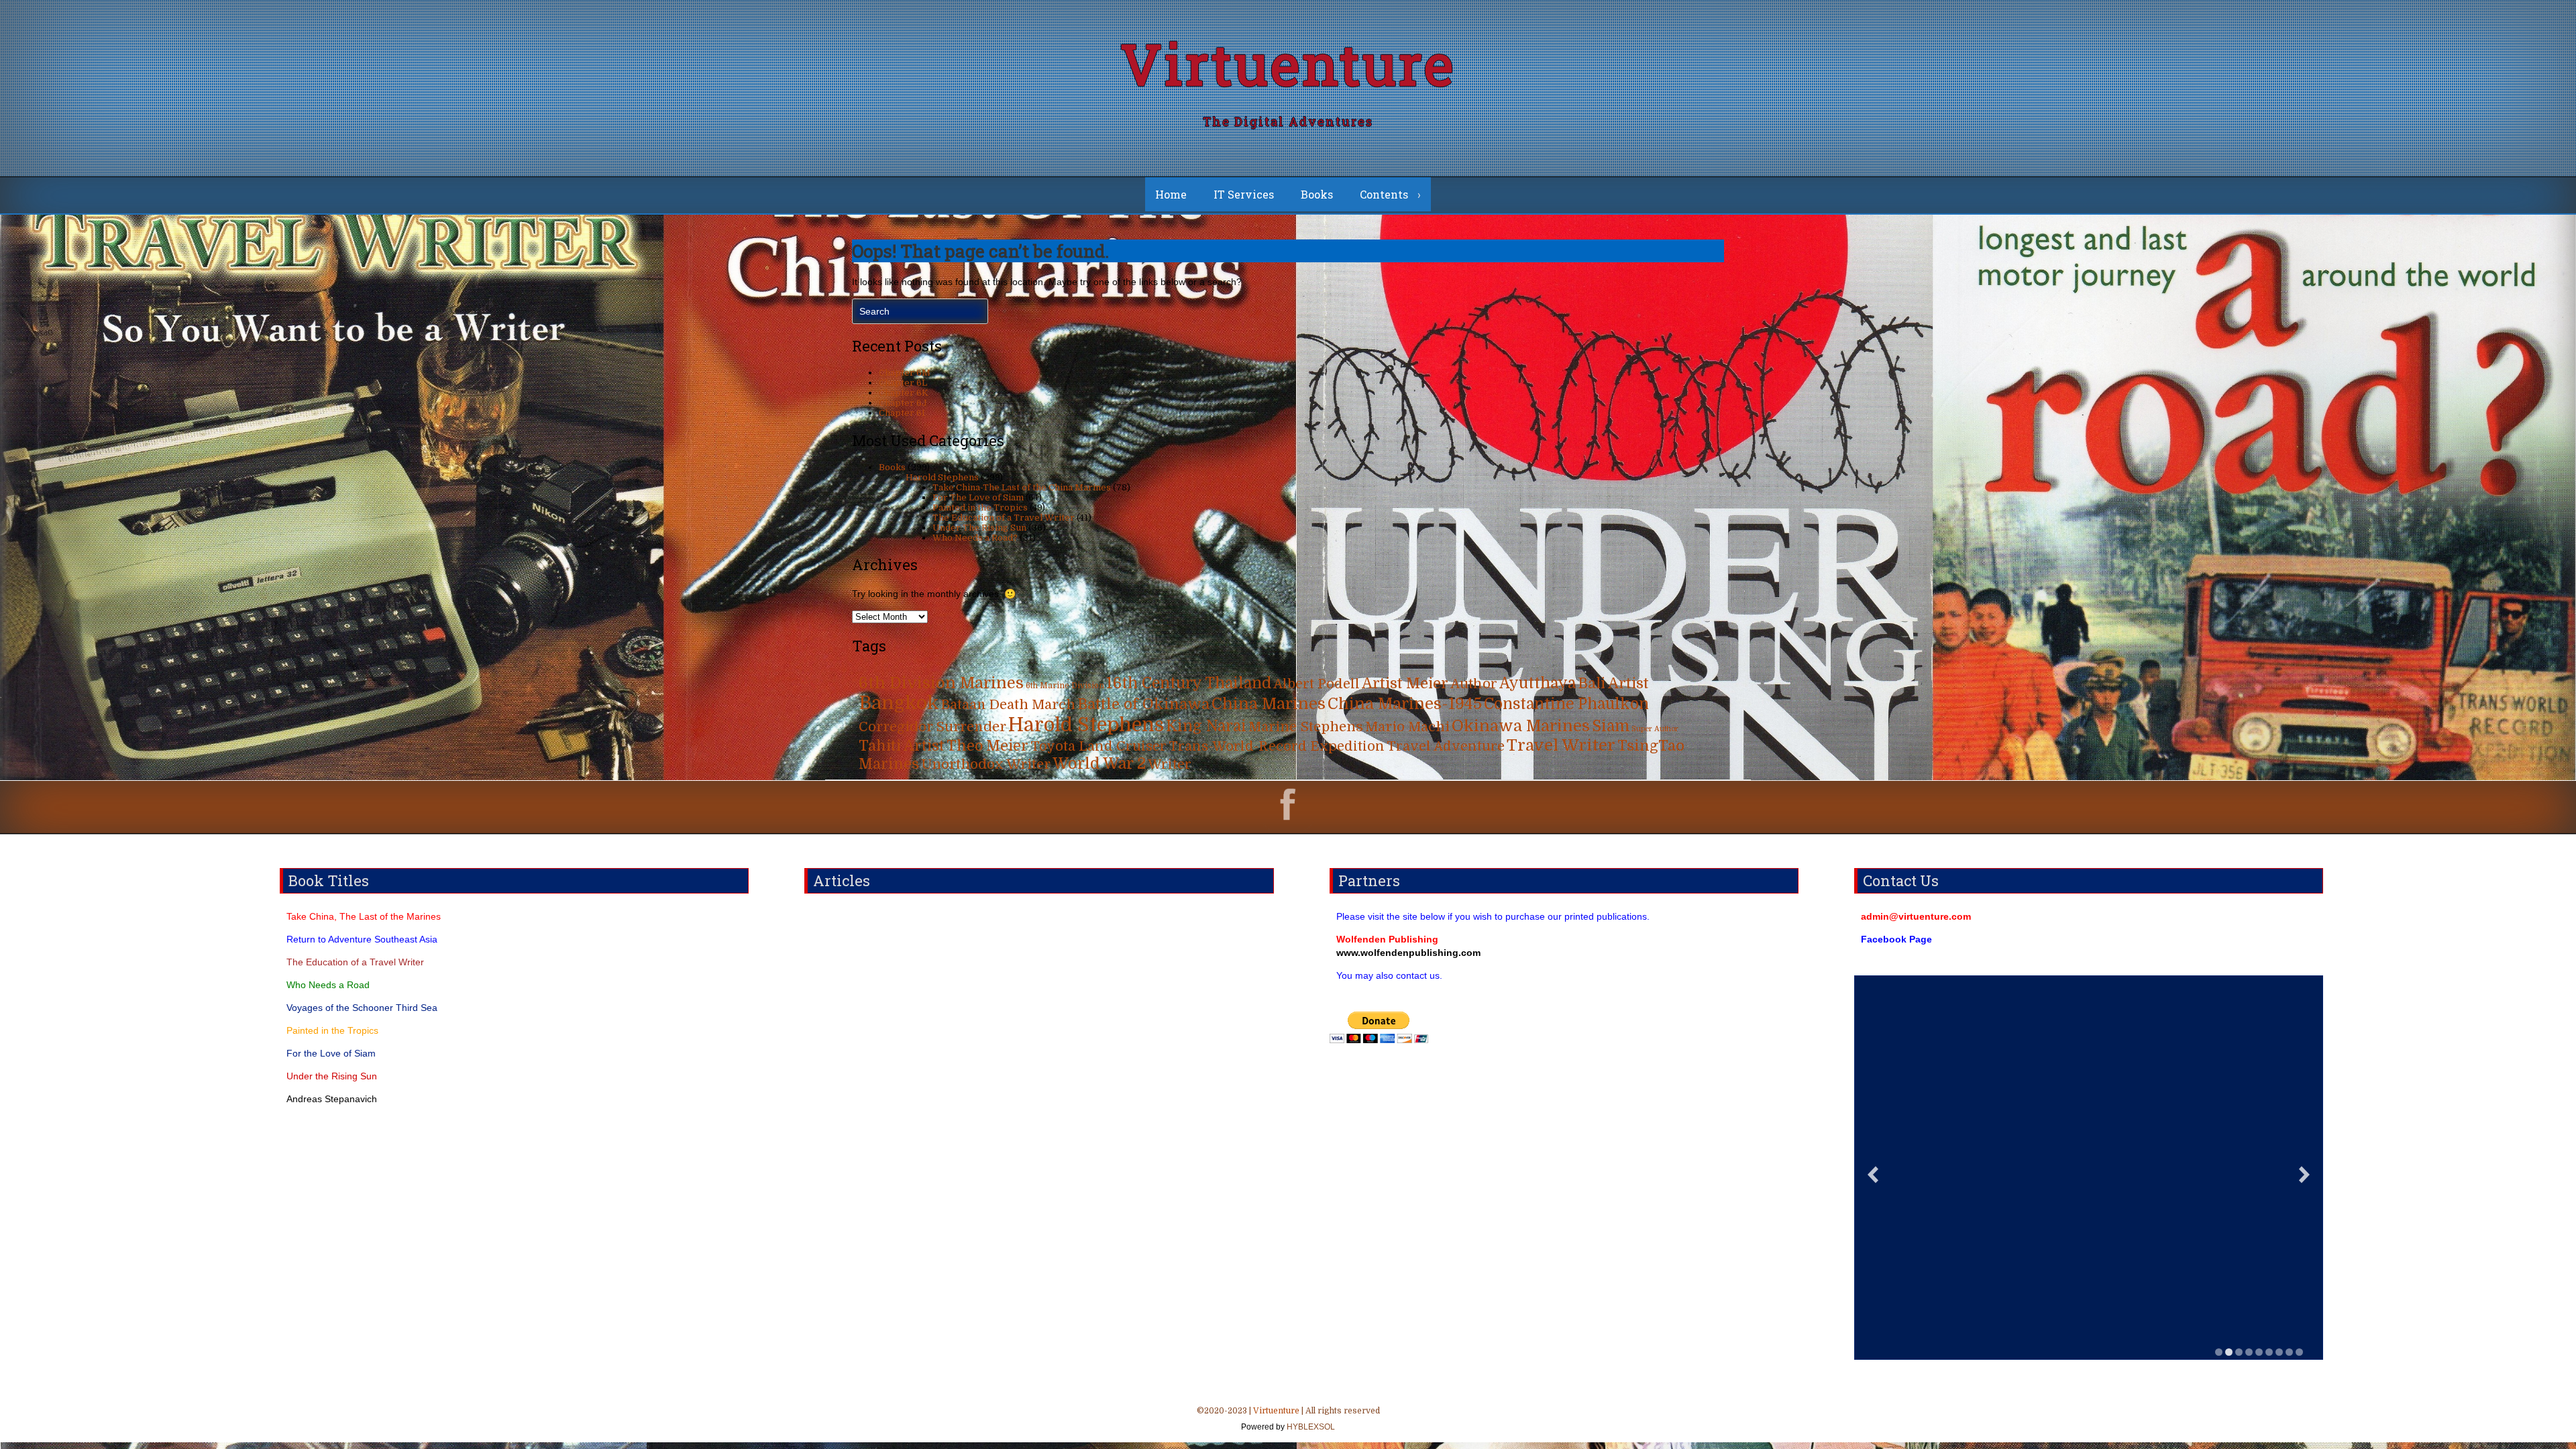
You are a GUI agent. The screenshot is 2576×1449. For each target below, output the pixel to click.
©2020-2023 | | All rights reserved (1288, 1419)
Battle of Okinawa (1143, 704)
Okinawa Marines (1521, 726)
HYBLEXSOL (1310, 1427)
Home (1171, 194)
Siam (1611, 726)
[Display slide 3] (2239, 1352)
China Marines (1269, 704)
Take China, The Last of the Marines (364, 916)
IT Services (1244, 194)
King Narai (1206, 726)
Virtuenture (1288, 63)
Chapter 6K (904, 393)
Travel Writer (1561, 745)
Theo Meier (987, 746)
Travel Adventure (1446, 746)
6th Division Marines (941, 683)
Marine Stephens (1306, 727)
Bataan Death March (1008, 705)
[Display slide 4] (2249, 1352)
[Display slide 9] (2299, 1352)
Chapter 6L (903, 383)
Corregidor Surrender (932, 727)
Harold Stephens (942, 477)
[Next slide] (2304, 1174)
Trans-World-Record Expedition (1277, 746)
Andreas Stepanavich (332, 1099)
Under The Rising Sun (979, 528)
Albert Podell (1317, 684)
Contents (1384, 194)
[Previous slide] (1873, 1174)
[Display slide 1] (2219, 1352)
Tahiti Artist (902, 746)
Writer (1170, 764)
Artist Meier (1405, 684)
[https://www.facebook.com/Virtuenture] (1288, 806)
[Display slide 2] (2229, 1352)
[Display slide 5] (2259, 1352)
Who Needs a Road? (975, 538)
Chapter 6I (902, 413)
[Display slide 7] (2279, 1352)
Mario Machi (1407, 727)
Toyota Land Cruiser (1098, 746)
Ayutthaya (1538, 683)
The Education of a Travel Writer (1004, 518)
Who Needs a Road (328, 985)
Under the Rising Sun (332, 1076)
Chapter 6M (905, 373)
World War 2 (1099, 764)
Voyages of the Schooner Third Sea (362, 1008)
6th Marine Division (1065, 686)
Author (1474, 684)
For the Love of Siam (331, 1053)
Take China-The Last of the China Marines (1022, 487)
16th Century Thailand (1189, 683)
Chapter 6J (903, 403)
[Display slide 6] (2269, 1352)
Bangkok (899, 703)
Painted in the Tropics (980, 507)
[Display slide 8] (2289, 1352)
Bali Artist (1613, 684)
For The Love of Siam (978, 497)
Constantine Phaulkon (1566, 704)
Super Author (1655, 729)
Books (1317, 194)
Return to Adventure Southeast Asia (362, 939)
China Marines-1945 (1405, 704)
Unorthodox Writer (986, 764)
